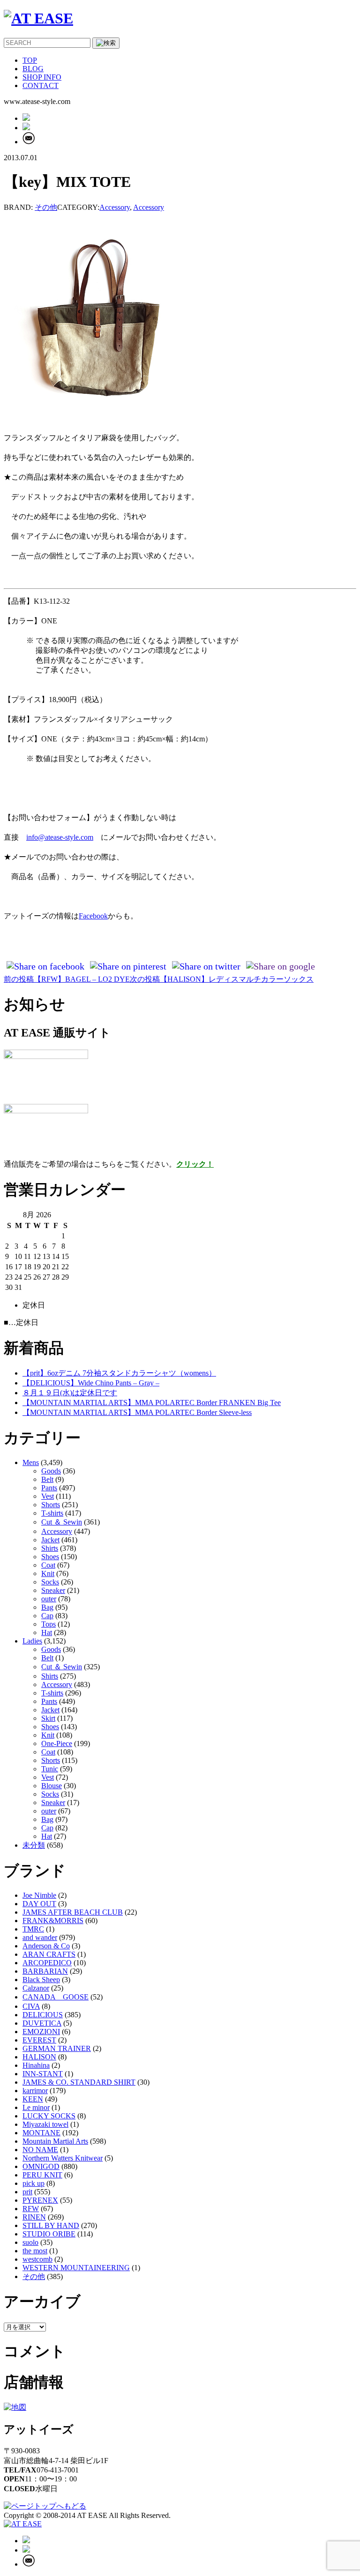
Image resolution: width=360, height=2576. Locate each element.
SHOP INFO (42, 77)
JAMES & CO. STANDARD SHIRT (79, 2082)
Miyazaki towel (45, 2124)
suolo (30, 2242)
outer (49, 1599)
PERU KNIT (42, 2175)
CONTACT (41, 85)
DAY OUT (39, 1904)
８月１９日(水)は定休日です (70, 1393)
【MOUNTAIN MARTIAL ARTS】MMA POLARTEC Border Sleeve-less (137, 1412)
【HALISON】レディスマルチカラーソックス (222, 979)
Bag (47, 1607)
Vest (48, 1496)
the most (35, 2251)
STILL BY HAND (51, 2225)
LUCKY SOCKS (49, 2116)
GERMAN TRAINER (57, 2048)
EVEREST (39, 2040)
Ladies (32, 1641)
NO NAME (40, 2150)
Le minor (36, 2107)
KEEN (33, 2099)
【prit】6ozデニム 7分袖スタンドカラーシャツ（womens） (119, 1373)
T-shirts (52, 1513)
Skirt (48, 1718)
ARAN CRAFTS (49, 1954)
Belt (47, 1479)
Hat (47, 1632)
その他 (46, 207)
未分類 (34, 1845)
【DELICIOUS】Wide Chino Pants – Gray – (91, 1383)
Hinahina (36, 2065)
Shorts (51, 1505)
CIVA (31, 2006)
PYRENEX (40, 2200)
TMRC (33, 1929)
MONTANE (41, 2133)
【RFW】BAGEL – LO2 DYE (67, 979)
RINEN (34, 2217)
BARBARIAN (45, 1971)
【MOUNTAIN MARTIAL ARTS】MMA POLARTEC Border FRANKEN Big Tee (152, 1403)
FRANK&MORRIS (53, 1921)
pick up (34, 2183)
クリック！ (195, 1164)
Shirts (50, 1548)
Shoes (50, 1557)
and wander (40, 1937)
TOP (30, 60)
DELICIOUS (43, 2015)
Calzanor (36, 1988)
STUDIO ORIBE (49, 2234)
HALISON (39, 2057)
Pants (49, 1488)
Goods (51, 1471)
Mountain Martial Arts (55, 2141)
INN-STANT (43, 2074)
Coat (48, 1565)
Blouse (52, 1786)
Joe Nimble (39, 1895)
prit (27, 2192)
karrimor (35, 2091)
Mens (31, 1462)
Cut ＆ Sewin (62, 1522)
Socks (50, 1582)
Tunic (50, 1769)
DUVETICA (42, 2023)
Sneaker (53, 1590)
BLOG (33, 69)
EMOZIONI (41, 2032)
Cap (47, 1616)
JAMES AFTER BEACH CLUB (73, 1912)
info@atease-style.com (60, 837)
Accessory (115, 207)
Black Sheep (41, 1980)
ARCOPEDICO (47, 1963)
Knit (48, 1573)
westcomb (37, 2259)
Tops (49, 1624)
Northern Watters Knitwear (63, 2158)
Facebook (93, 916)
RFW (31, 2209)
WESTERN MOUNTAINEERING (76, 2268)
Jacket (50, 1540)
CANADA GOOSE (56, 1997)
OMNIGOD (41, 2166)
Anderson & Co (46, 1946)
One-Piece (57, 1743)
